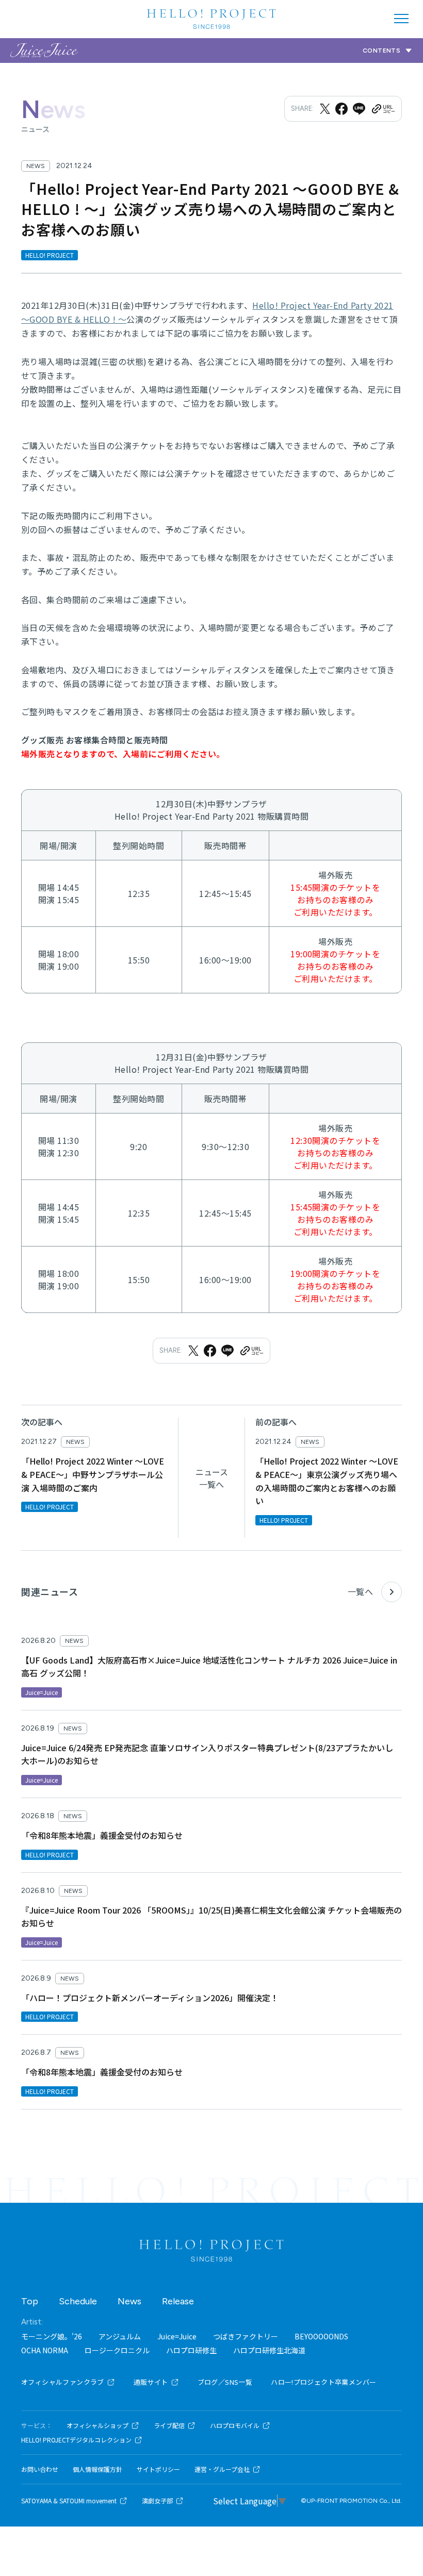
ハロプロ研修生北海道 (269, 2350)
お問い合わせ (40, 2469)
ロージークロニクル (117, 2350)
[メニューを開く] (401, 19)
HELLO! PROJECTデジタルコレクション (76, 2440)
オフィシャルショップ (97, 2425)
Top (30, 2301)
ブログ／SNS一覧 (225, 2382)
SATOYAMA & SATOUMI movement (69, 2501)
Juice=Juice (177, 2336)
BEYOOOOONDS (321, 2336)
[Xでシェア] (325, 109)
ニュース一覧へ (212, 1478)
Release (178, 2301)
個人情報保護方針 (97, 2469)
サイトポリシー (158, 2469)
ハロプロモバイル (235, 2425)
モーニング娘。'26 (52, 2336)
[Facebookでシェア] (341, 109)
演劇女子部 (157, 2501)
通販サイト (151, 2382)
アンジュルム (120, 2336)
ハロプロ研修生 (191, 2350)
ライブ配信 (169, 2425)
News (129, 2301)
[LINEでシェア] (359, 109)
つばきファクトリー (246, 2336)
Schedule (78, 2301)
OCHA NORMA (45, 2350)
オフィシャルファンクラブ (63, 2382)
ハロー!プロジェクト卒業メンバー (323, 2382)
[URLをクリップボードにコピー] (383, 109)
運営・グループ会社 (222, 2469)
